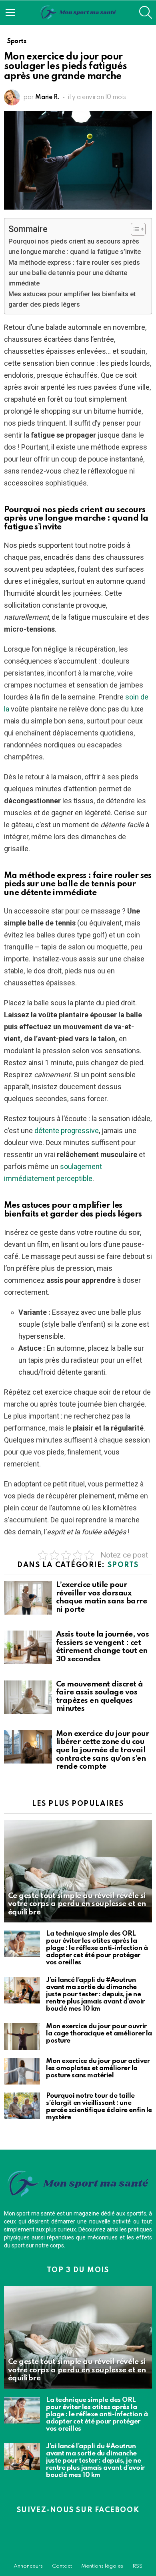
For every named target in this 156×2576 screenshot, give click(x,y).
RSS (137, 2566)
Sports (123, 1565)
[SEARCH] (146, 12)
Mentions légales (102, 2566)
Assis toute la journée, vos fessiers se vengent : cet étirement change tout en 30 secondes (102, 1647)
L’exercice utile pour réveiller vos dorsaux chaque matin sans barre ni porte (101, 1597)
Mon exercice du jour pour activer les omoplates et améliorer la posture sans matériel (98, 2068)
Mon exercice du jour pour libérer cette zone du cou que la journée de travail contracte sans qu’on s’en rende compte (102, 1750)
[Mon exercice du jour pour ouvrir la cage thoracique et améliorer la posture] (22, 2036)
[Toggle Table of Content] (134, 229)
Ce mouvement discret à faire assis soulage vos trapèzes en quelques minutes (100, 1697)
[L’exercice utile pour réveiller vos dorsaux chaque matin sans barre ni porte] (28, 1598)
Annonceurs (28, 2566)
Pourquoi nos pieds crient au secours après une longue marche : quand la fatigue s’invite (75, 247)
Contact (62, 2566)
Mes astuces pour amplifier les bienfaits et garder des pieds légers (72, 299)
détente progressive (67, 1130)
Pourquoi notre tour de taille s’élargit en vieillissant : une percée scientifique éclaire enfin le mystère (99, 2107)
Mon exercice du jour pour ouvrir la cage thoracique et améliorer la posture (99, 2034)
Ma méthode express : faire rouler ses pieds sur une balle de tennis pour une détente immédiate (74, 273)
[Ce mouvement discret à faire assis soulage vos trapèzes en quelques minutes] (28, 1697)
